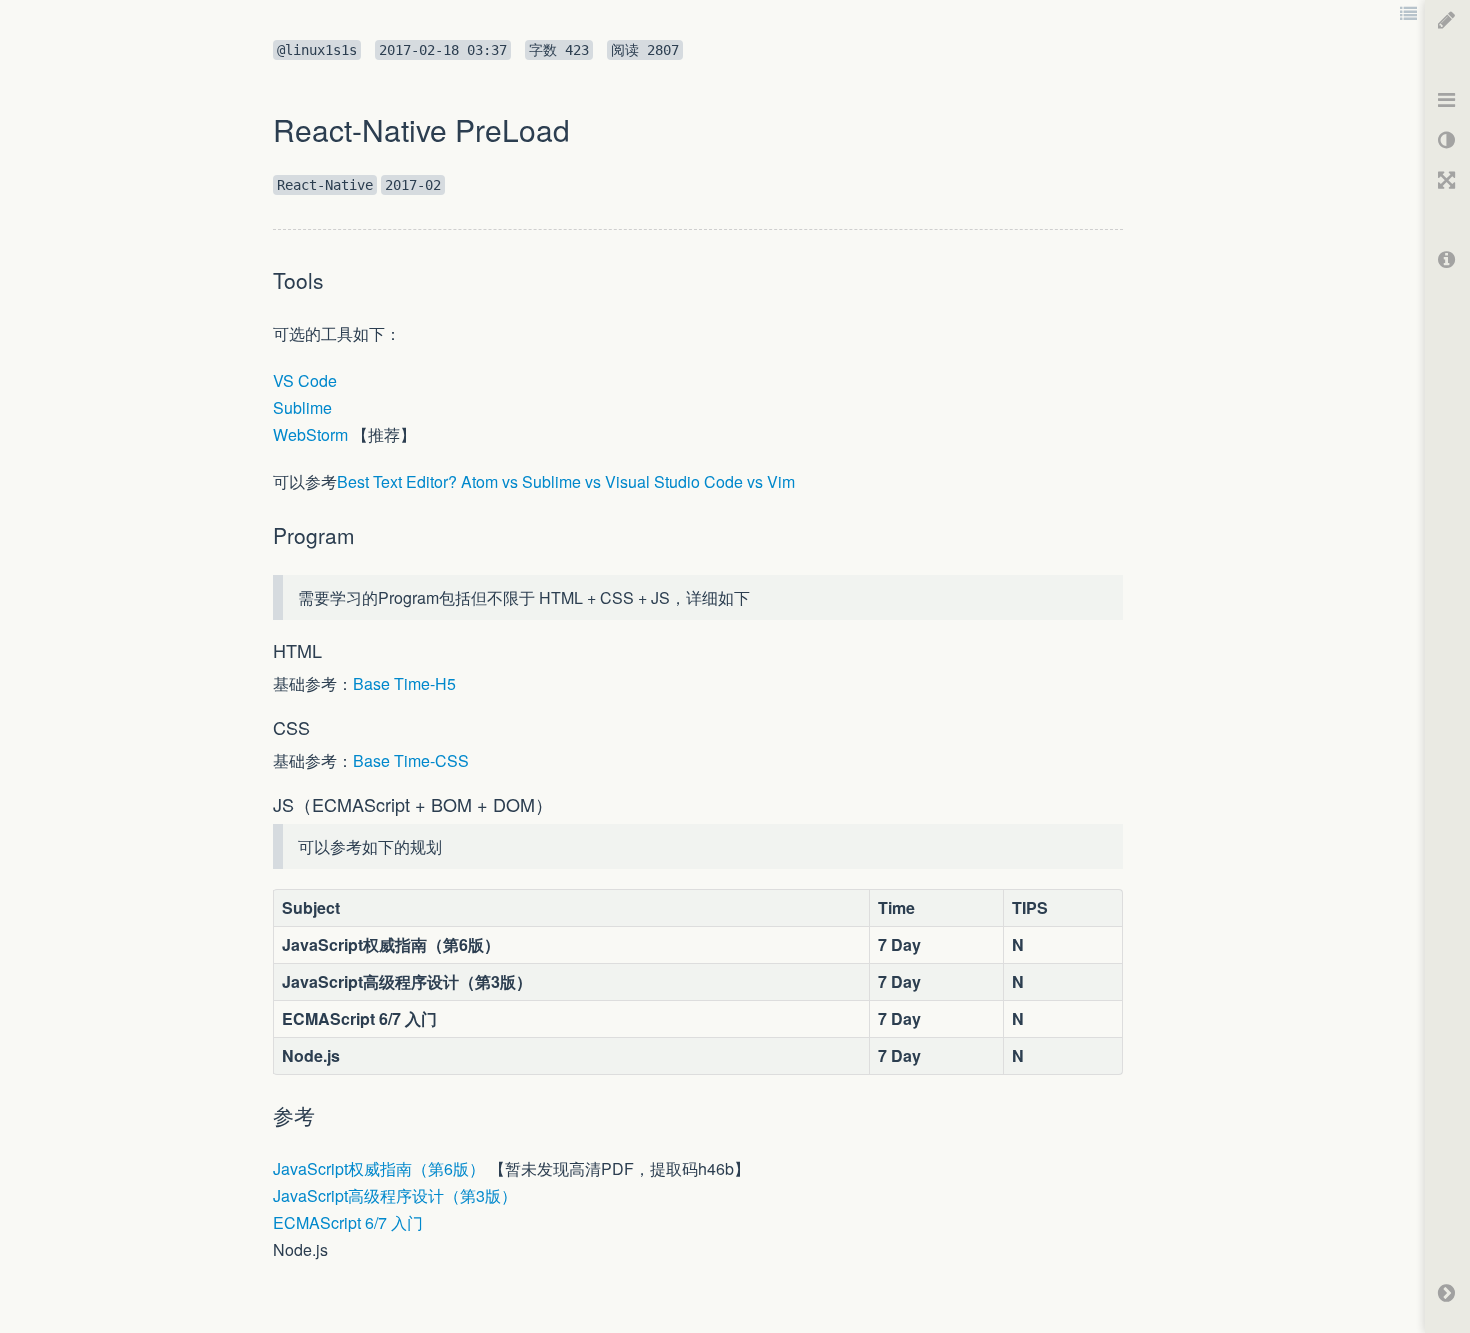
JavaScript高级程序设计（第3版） (395, 1195)
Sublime (302, 407)
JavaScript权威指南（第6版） (379, 1168)
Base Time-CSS (411, 760)
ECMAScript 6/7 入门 (348, 1222)
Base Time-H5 (404, 683)
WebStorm (310, 434)
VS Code (305, 380)
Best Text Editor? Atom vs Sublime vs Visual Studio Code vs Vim (566, 481)
